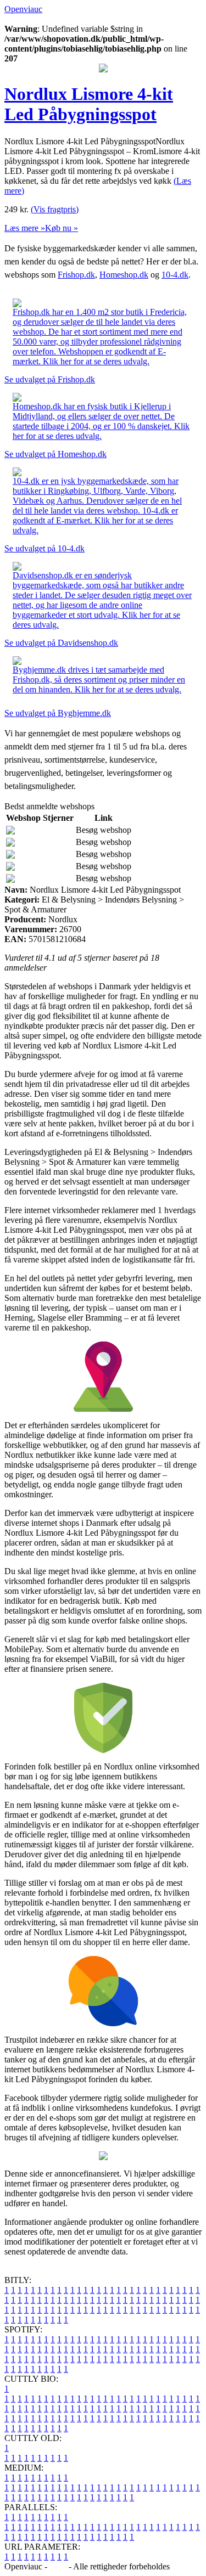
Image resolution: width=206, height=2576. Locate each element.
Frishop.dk (76, 275)
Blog (58, 2566)
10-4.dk (175, 275)
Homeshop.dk (124, 275)
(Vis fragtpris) (55, 209)
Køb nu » (62, 228)
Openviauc (23, 9)
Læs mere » (25, 228)
